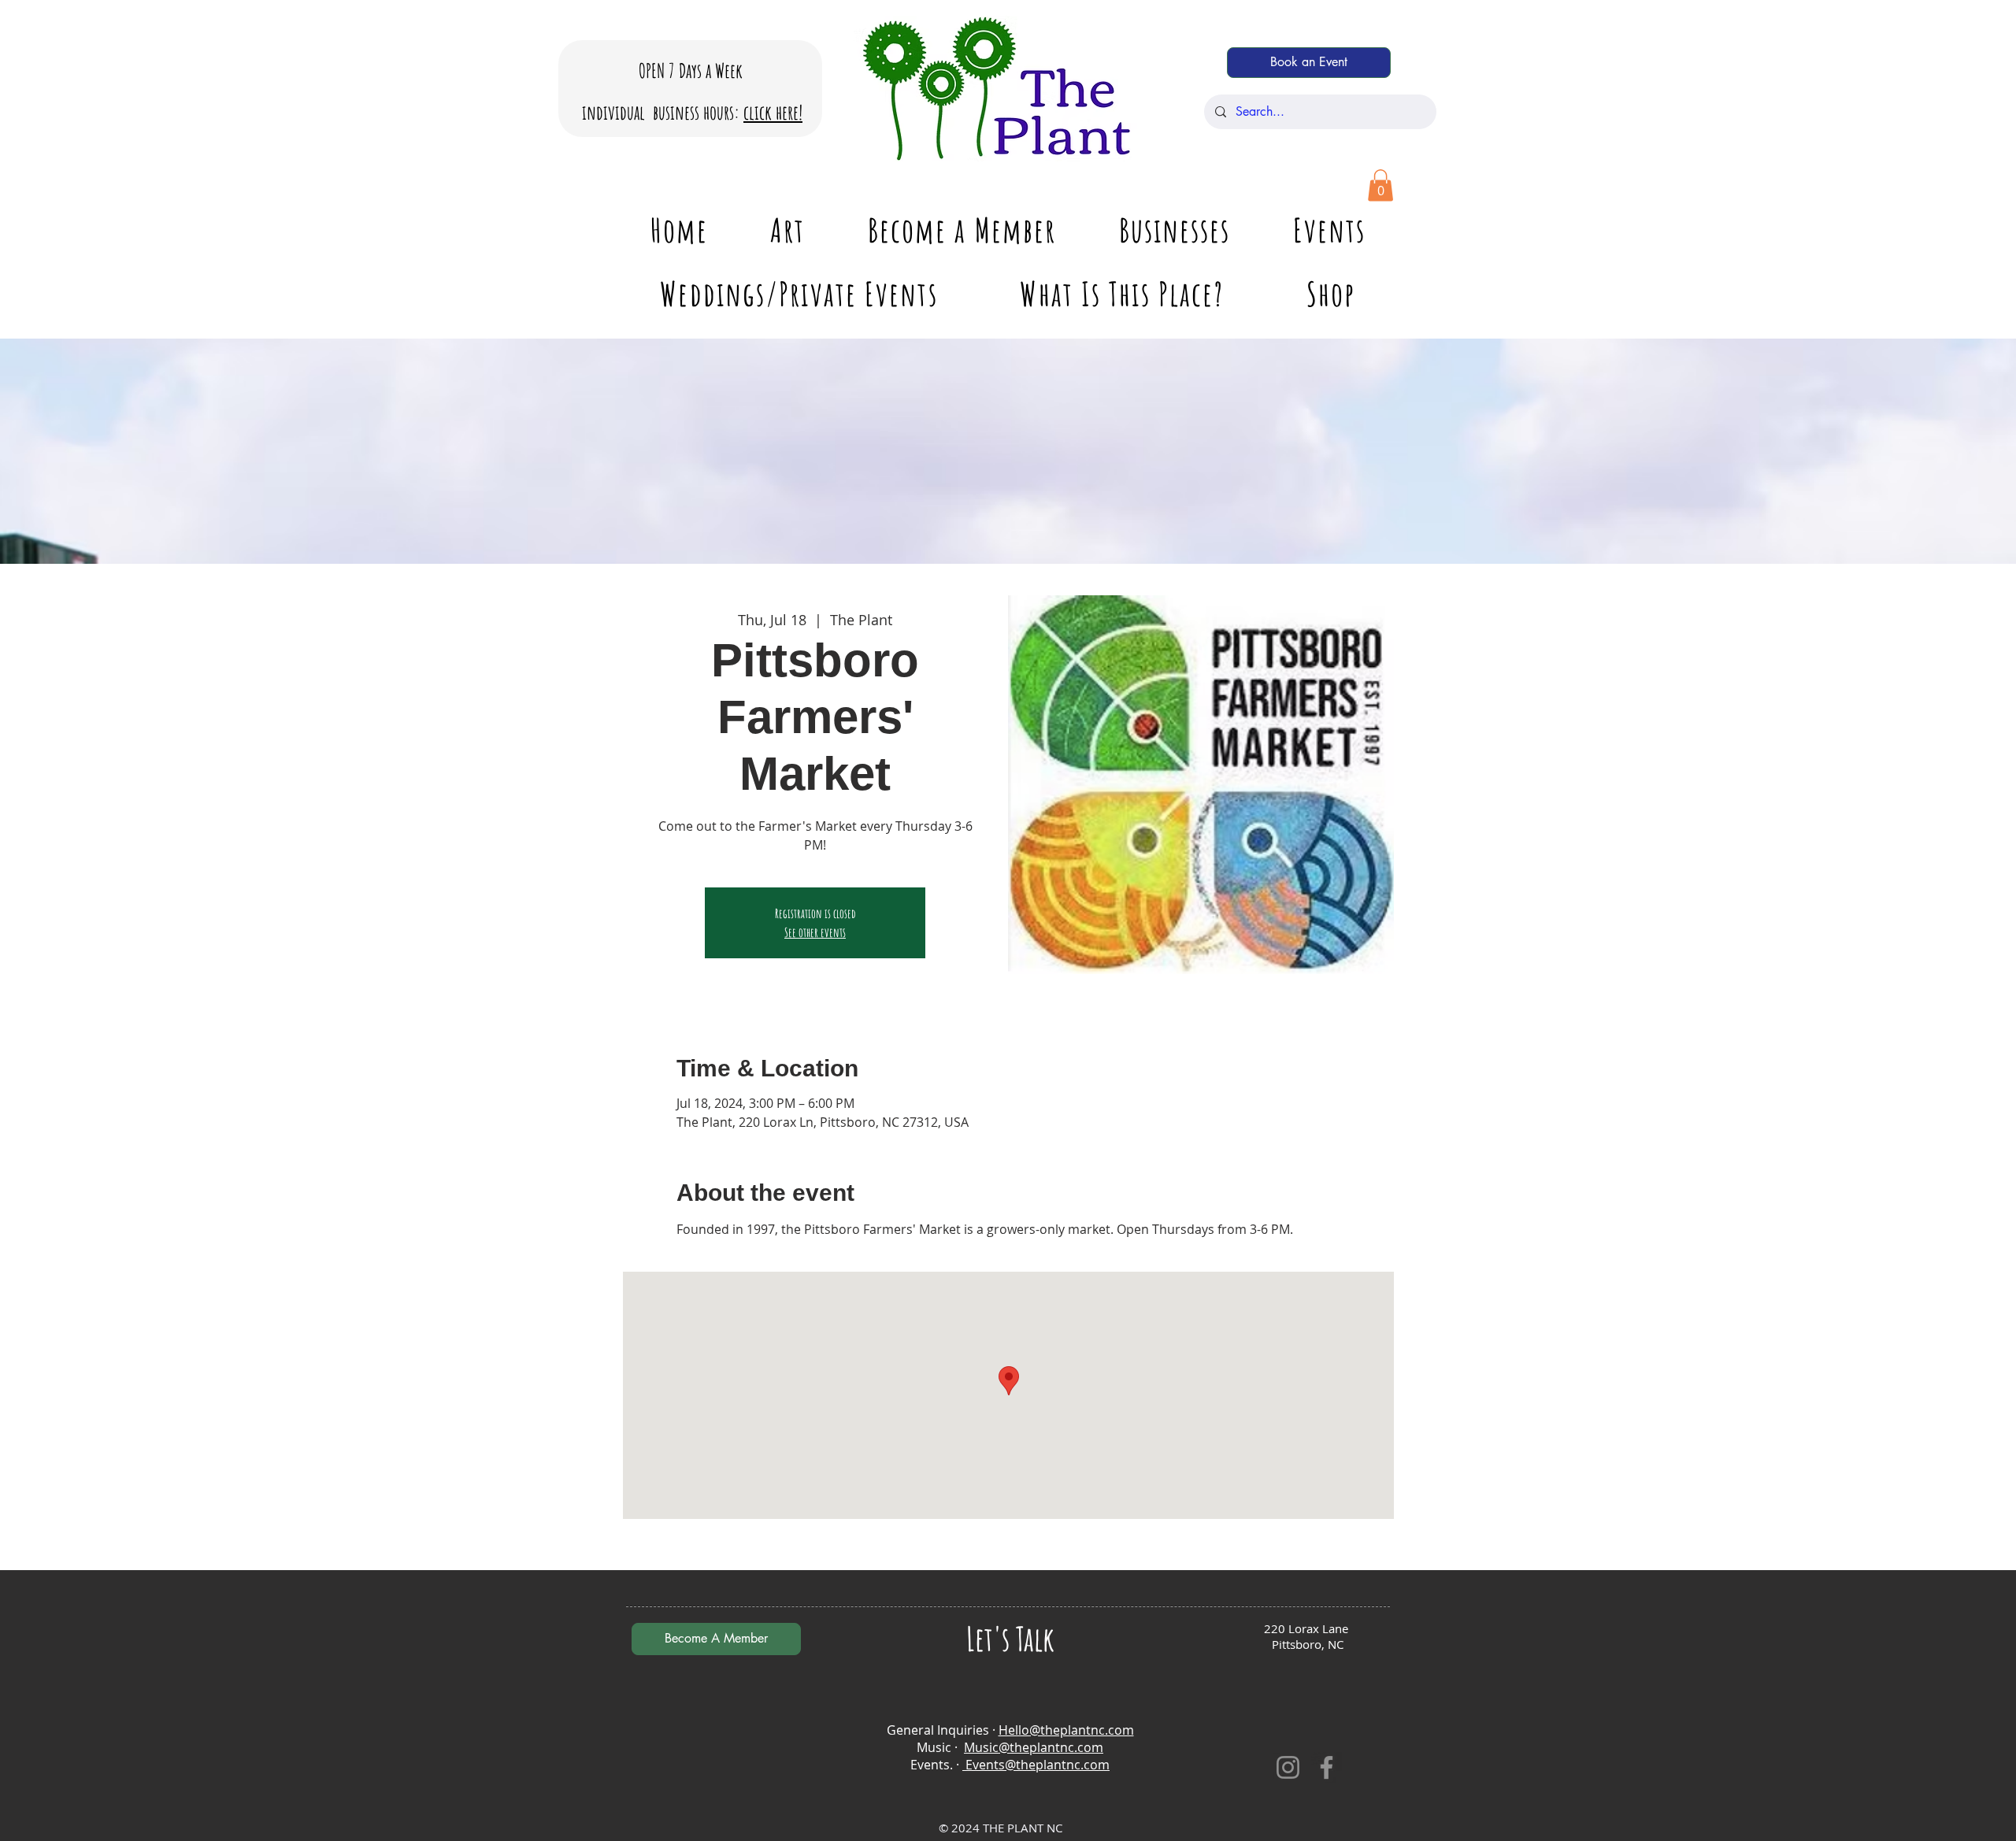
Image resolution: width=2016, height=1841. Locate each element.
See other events (815, 932)
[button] (1380, 185)
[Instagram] (1288, 1767)
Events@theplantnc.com (1036, 1765)
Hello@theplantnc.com (1066, 1730)
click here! (773, 112)
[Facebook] (1327, 1767)
